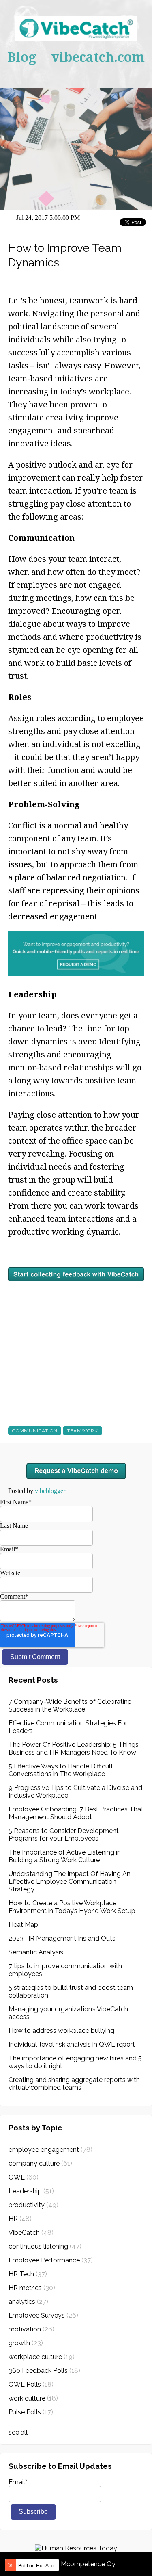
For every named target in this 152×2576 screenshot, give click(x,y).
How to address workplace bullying (61, 2031)
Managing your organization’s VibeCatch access (68, 2013)
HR (20, 2219)
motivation (31, 2329)
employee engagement (50, 2150)
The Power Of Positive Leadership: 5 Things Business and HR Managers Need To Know (74, 1748)
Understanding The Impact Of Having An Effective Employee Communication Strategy (70, 1882)
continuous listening (45, 2246)
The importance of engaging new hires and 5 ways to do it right (75, 2062)
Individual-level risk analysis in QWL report (72, 2044)
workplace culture (42, 2357)
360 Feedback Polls (44, 2371)
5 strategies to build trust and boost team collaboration (71, 1991)
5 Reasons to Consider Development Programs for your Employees (64, 1835)
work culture (33, 2398)
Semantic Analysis (36, 1952)
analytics (28, 2302)
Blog (22, 57)
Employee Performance (51, 2260)
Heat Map (23, 1925)
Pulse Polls (31, 2412)
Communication (35, 1431)
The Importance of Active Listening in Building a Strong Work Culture (65, 1856)
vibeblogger (50, 1491)
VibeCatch (31, 2233)
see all (18, 2432)
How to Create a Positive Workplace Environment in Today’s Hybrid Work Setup (72, 1907)
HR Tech (28, 2274)
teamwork (82, 1431)
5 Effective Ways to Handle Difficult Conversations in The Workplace (61, 1770)
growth (26, 2343)
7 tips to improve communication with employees (65, 1970)
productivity (33, 2205)
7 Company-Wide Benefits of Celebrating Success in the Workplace (70, 1705)
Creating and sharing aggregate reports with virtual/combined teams (74, 2084)
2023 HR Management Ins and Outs (62, 1938)
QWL (24, 2177)
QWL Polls (31, 2384)
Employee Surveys (43, 2315)
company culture (40, 2163)
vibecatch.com (98, 57)
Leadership (31, 2191)
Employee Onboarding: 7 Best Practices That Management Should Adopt (76, 1813)
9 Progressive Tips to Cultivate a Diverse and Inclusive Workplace (75, 1792)
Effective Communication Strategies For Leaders (68, 1727)
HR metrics (32, 2288)
